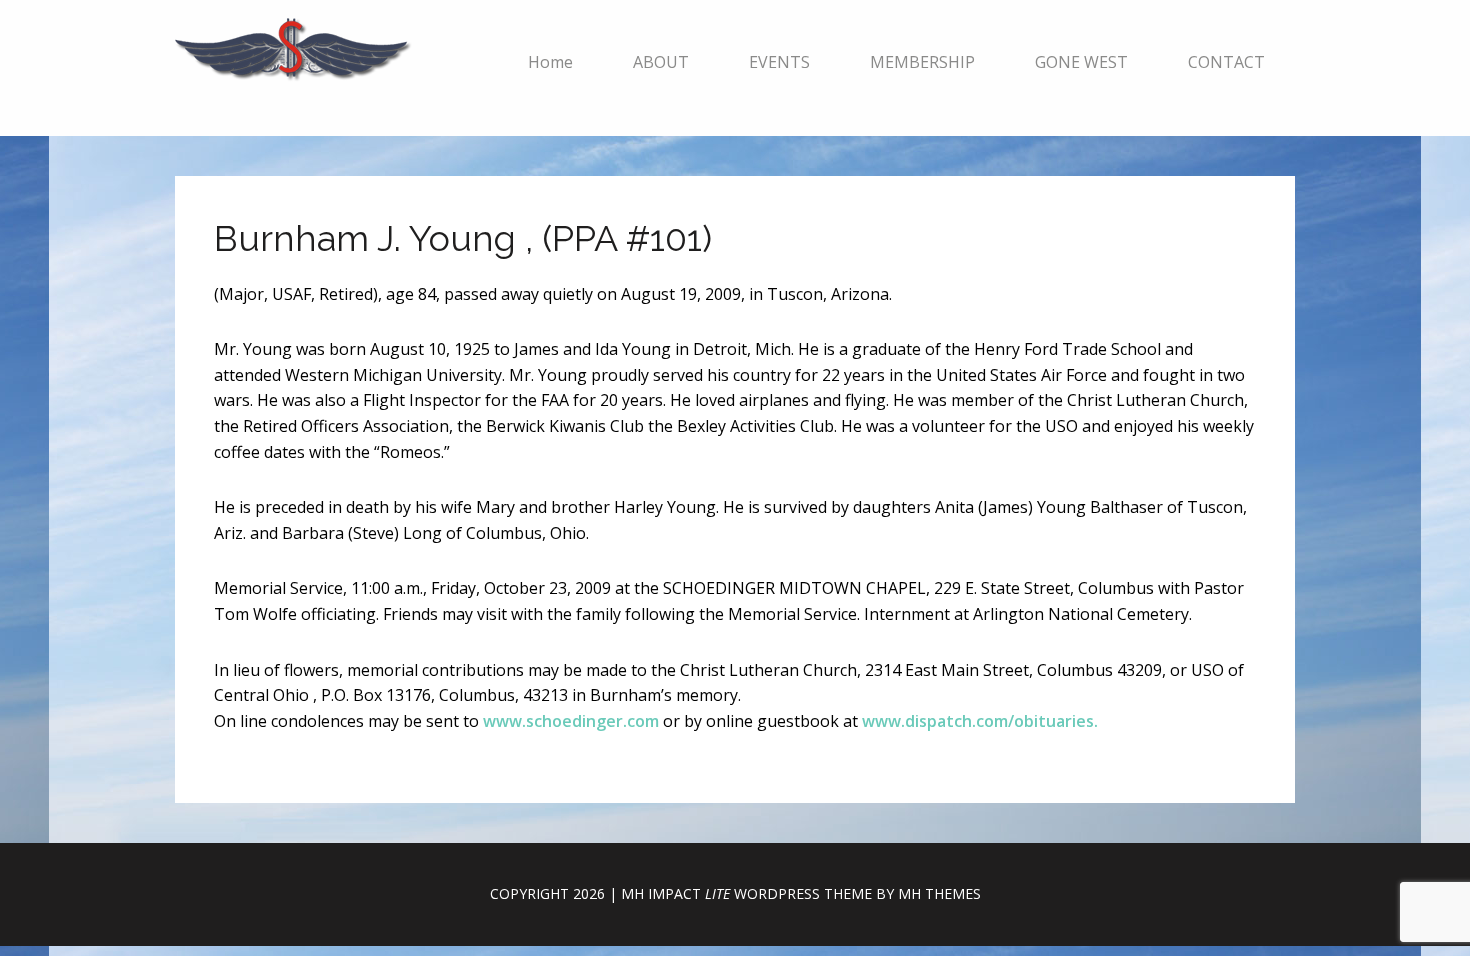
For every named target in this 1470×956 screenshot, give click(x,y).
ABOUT (661, 62)
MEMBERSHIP (922, 62)
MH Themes (939, 893)
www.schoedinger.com (571, 721)
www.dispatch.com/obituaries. (980, 721)
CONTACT (1226, 62)
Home (550, 62)
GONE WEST (1081, 62)
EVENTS (779, 62)
